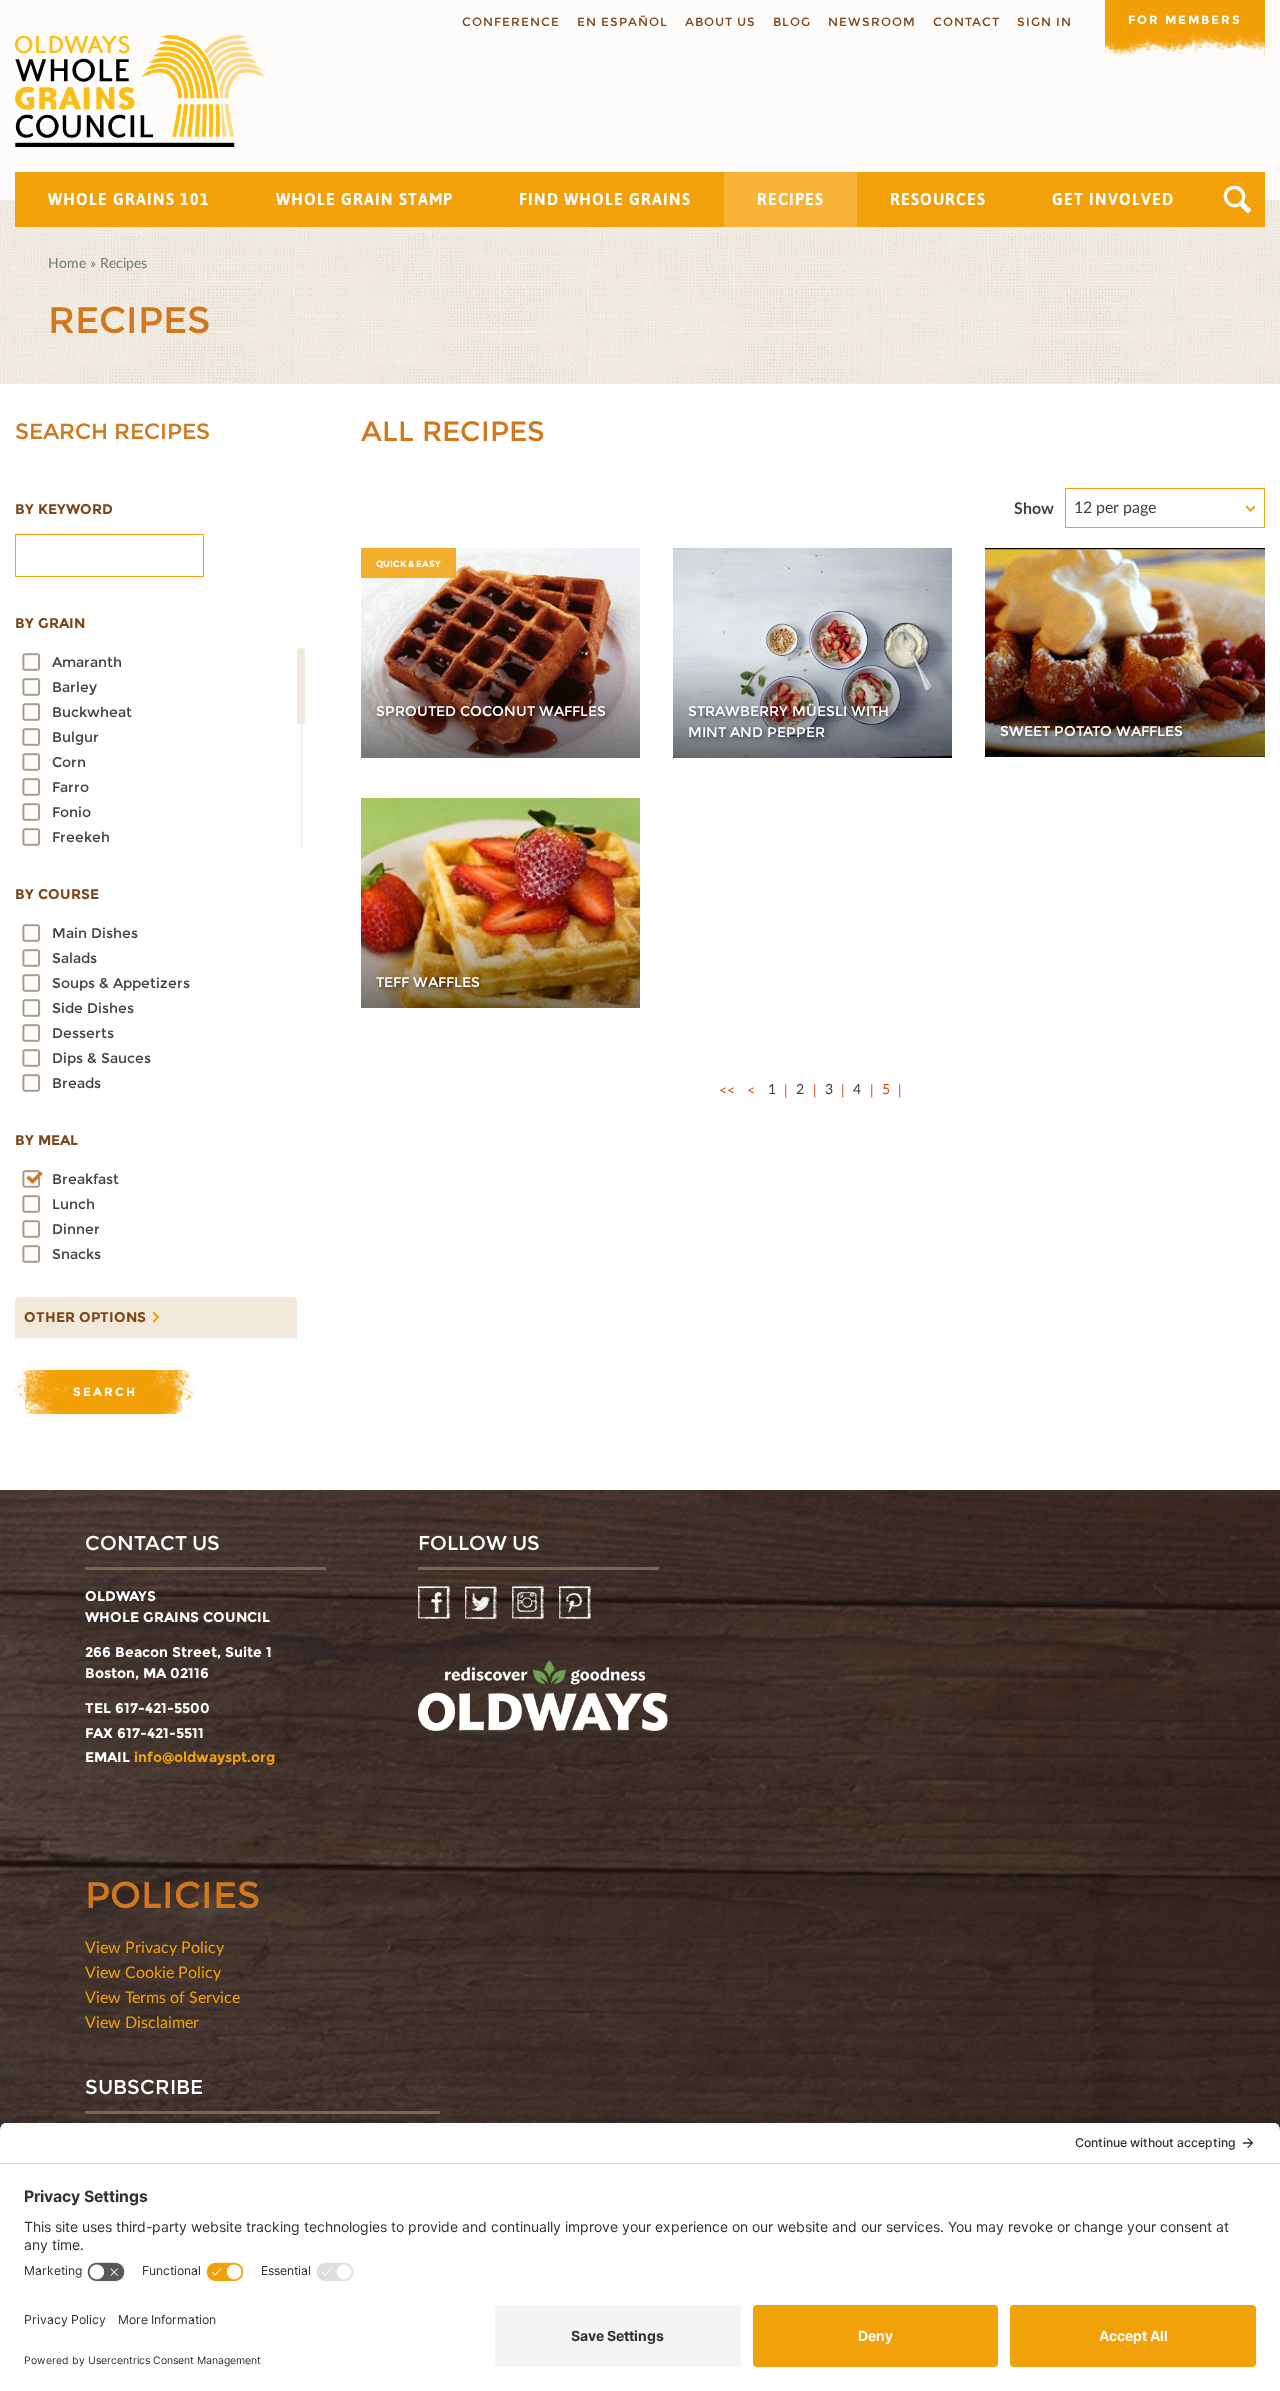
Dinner (76, 1229)
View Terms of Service (162, 1996)
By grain (50, 623)
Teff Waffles (428, 982)
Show (1034, 507)
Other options (80, 1312)
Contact (966, 21)
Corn (69, 762)
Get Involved (1113, 199)
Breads (76, 1083)
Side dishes (93, 1008)
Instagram (529, 1603)
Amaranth (87, 662)
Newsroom (872, 21)
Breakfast (85, 1179)
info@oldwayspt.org (204, 1757)
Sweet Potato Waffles (1091, 731)
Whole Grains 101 (129, 199)
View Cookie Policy (153, 1971)
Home (67, 262)
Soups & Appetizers (121, 983)
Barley (74, 687)
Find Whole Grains (605, 199)
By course (57, 894)
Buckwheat (92, 712)
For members (1185, 19)
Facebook (435, 1603)
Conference (511, 21)
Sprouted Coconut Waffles (491, 711)
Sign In (1044, 21)
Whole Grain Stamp (364, 199)
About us (720, 21)
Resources (938, 199)
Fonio (71, 812)
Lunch (73, 1204)
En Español (622, 21)
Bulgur (75, 737)
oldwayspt (543, 1704)
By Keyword (64, 509)
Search (1237, 199)
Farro (70, 787)
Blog (792, 21)
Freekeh (81, 837)
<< (727, 1089)
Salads (74, 958)
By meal (46, 1140)
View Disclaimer (142, 2021)
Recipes (790, 199)
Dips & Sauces (101, 1058)
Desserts (83, 1033)
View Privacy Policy (154, 1946)
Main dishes (95, 933)
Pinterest (576, 1603)
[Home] (140, 91)
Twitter (482, 1603)
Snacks (76, 1254)
